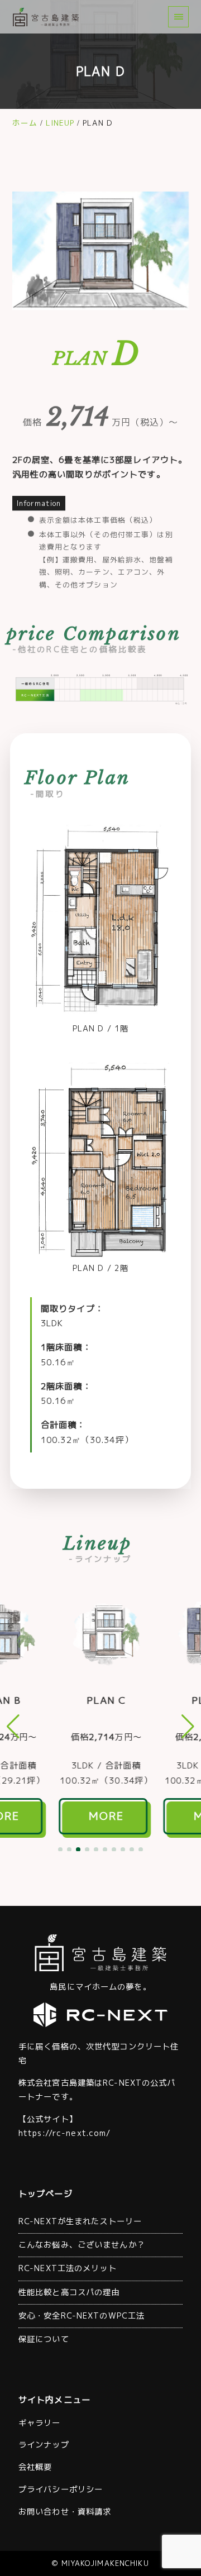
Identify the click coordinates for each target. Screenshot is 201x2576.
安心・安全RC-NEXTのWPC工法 (82, 2316)
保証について (44, 2339)
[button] (60, 1849)
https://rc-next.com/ (64, 2133)
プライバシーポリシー (61, 2489)
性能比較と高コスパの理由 (69, 2292)
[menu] (178, 16)
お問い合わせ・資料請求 (65, 2512)
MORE (101, 1816)
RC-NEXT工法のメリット (68, 2268)
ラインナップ (44, 2445)
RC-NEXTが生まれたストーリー (80, 2221)
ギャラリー (40, 2423)
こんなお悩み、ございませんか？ (82, 2245)
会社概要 (35, 2467)
